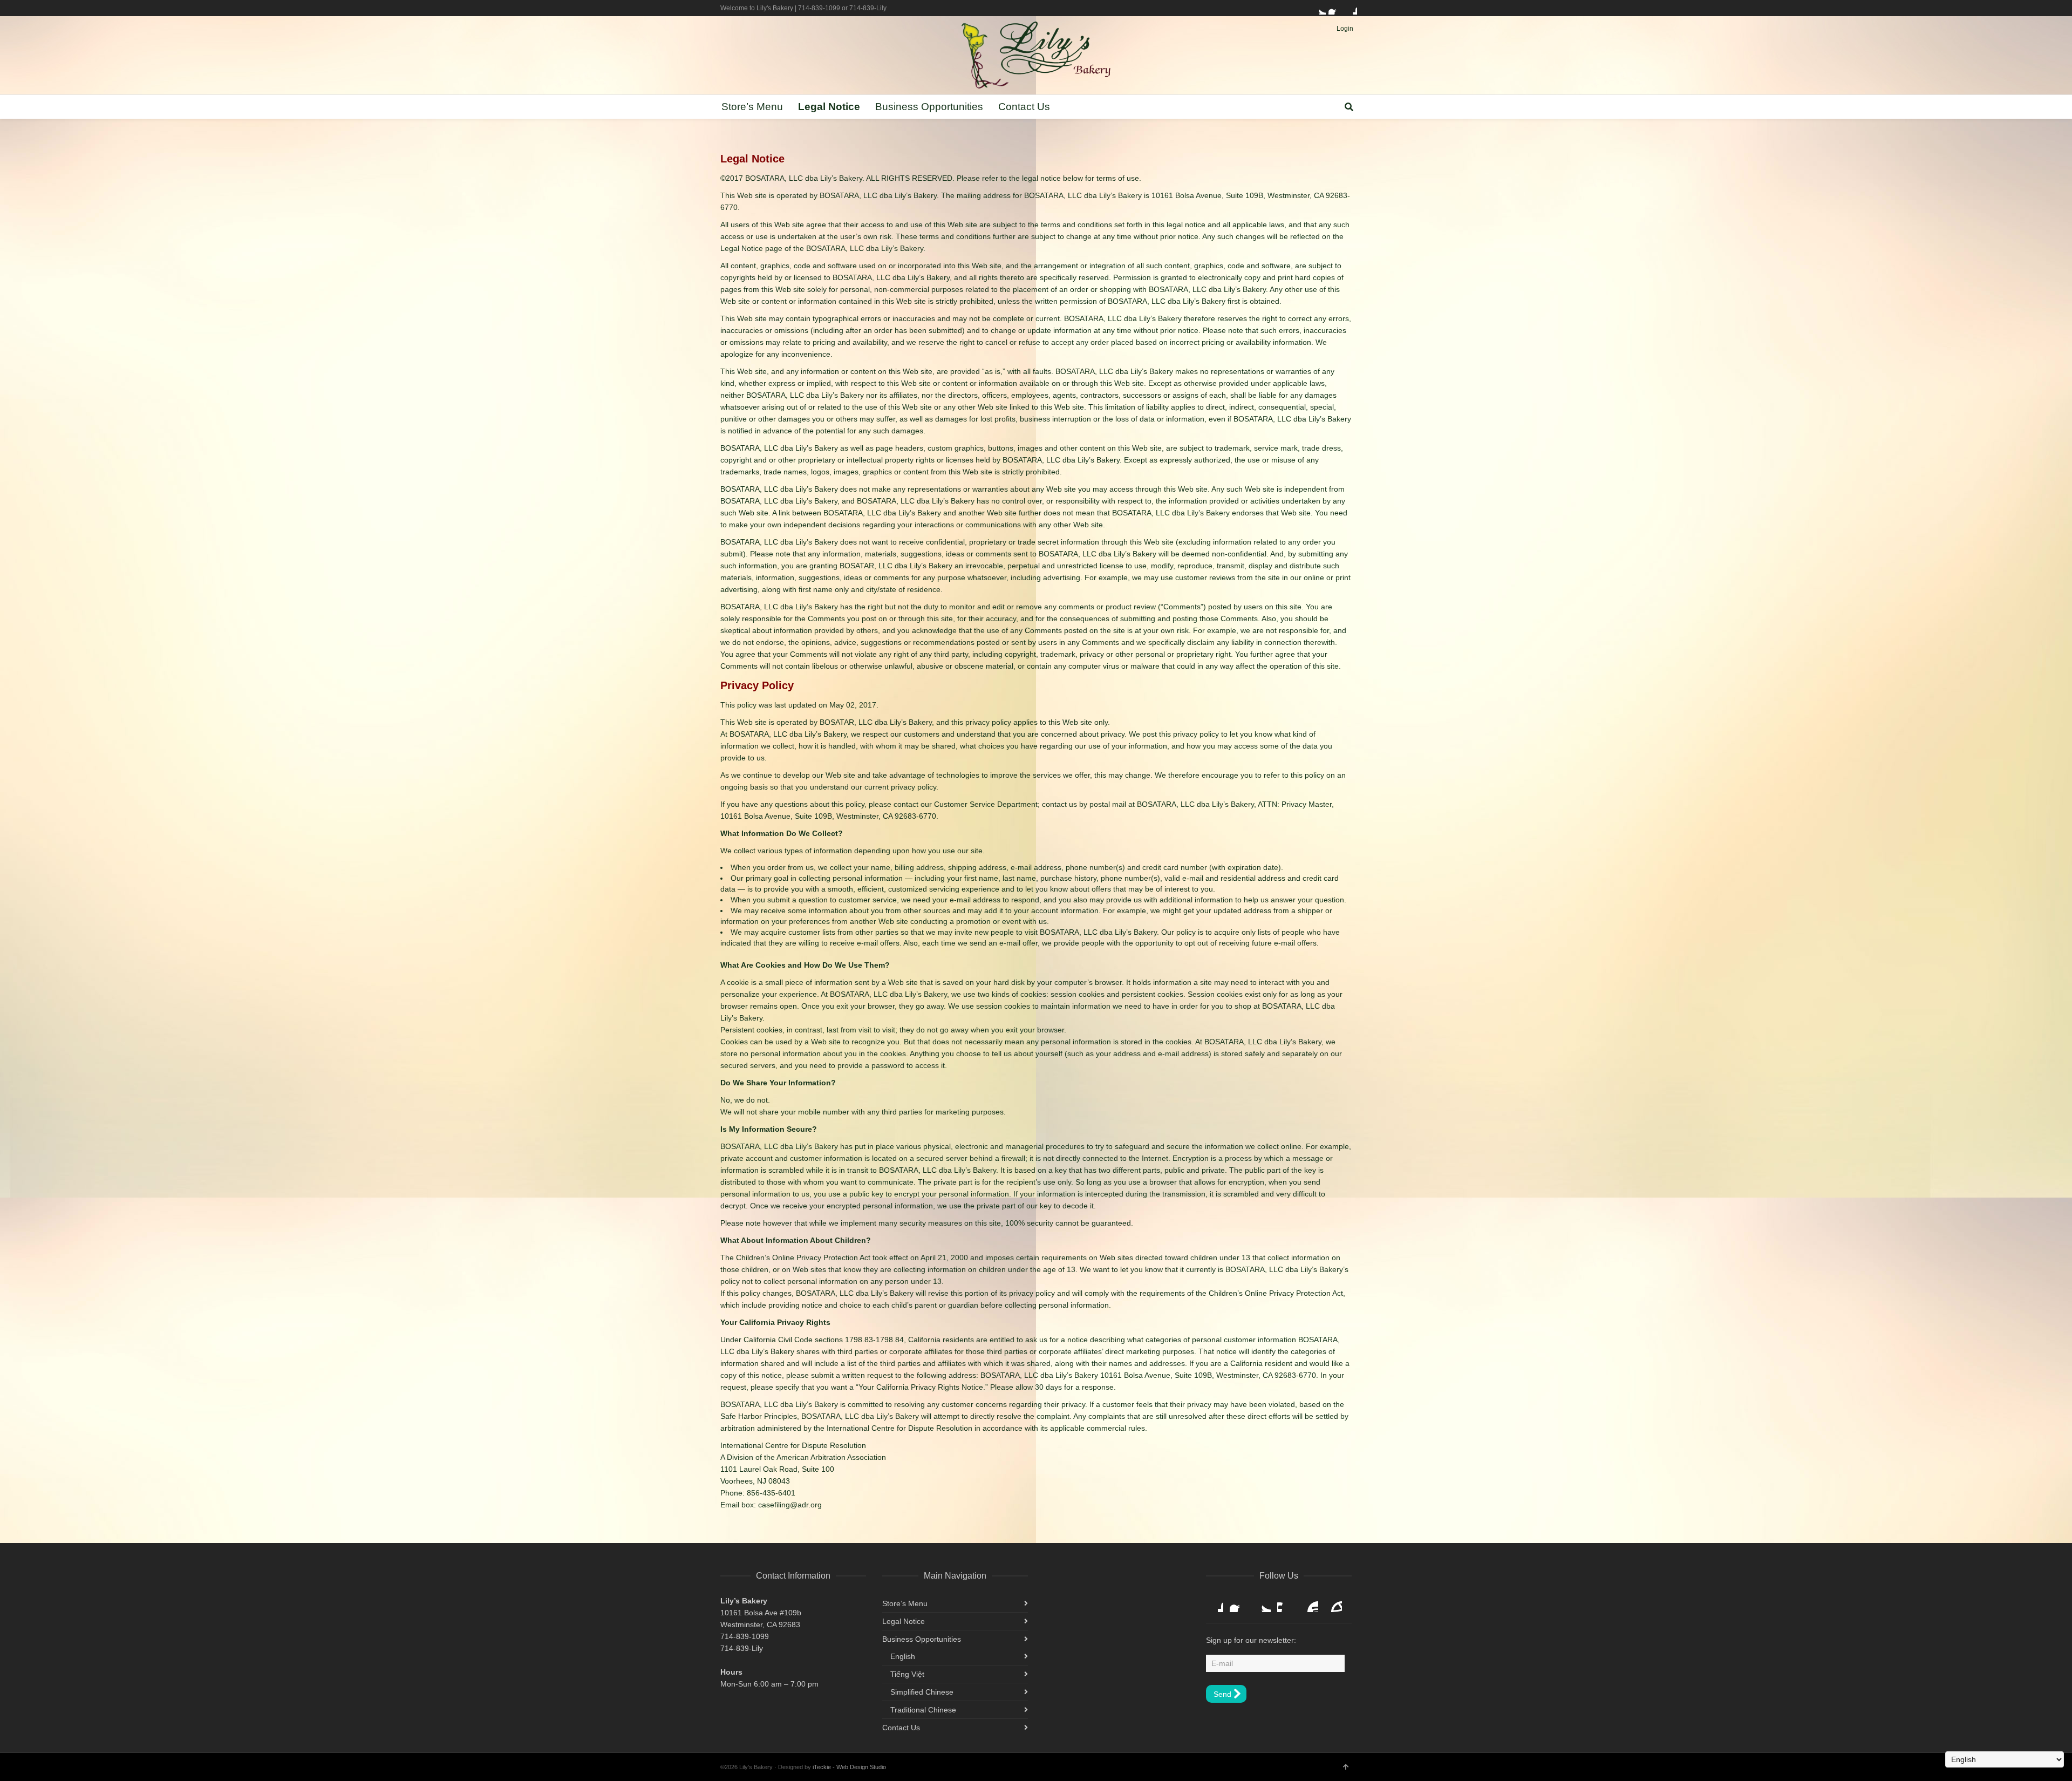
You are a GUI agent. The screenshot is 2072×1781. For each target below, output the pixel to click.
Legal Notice (904, 1621)
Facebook (1335, 8)
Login (1345, 29)
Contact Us (901, 1728)
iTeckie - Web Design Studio (849, 1767)
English (903, 1656)
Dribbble (1351, 8)
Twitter (1319, 8)
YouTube (1310, 1603)
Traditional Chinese (923, 1710)
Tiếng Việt (907, 1674)
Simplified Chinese (922, 1692)
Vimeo (1286, 1603)
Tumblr (1333, 1603)
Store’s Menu (905, 1603)
